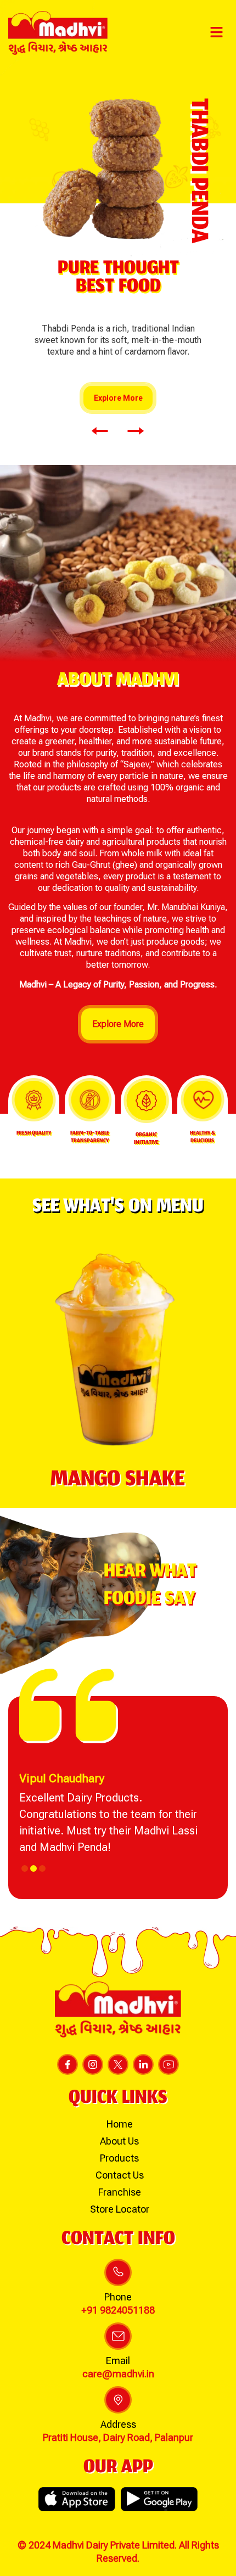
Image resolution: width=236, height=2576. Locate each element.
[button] (217, 33)
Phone (118, 2297)
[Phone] (118, 2272)
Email (118, 2361)
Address (118, 2424)
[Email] (118, 2336)
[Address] (118, 2400)
